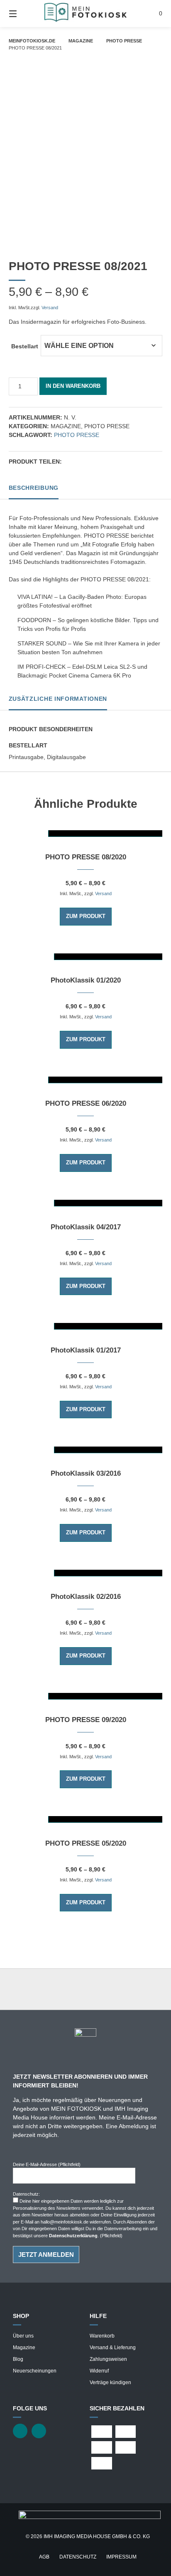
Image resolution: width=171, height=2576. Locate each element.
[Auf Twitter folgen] (20, 2431)
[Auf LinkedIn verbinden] (39, 2431)
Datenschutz (78, 2557)
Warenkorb (102, 2336)
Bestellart (25, 346)
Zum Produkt (86, 916)
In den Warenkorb (73, 386)
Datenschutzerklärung (73, 2236)
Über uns (23, 2336)
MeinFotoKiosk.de (32, 41)
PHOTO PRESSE (124, 41)
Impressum (121, 2557)
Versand (50, 308)
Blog (18, 2359)
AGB (44, 2557)
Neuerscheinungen (35, 2371)
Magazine (81, 41)
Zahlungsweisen (108, 2359)
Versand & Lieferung (113, 2348)
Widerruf (99, 2371)
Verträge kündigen (110, 2382)
